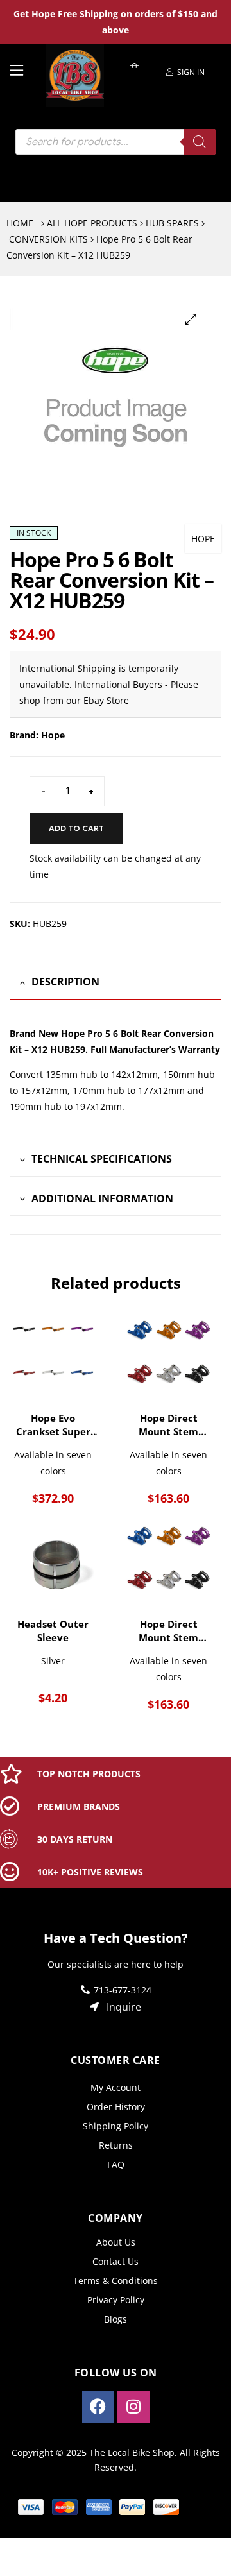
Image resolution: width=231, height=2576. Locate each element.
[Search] (200, 142)
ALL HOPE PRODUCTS (92, 223)
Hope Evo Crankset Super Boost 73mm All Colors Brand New (53, 1425)
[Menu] (23, 69)
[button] (191, 319)
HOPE (203, 539)
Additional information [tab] (102, 1198)
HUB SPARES (172, 223)
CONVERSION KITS (48, 239)
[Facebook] (98, 2407)
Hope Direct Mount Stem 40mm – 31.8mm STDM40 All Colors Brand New (168, 1425)
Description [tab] (65, 982)
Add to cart (76, 828)
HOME (20, 223)
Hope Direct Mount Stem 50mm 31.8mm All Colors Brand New (168, 1631)
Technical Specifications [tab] (102, 1159)
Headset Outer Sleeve (53, 1631)
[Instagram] (133, 2407)
